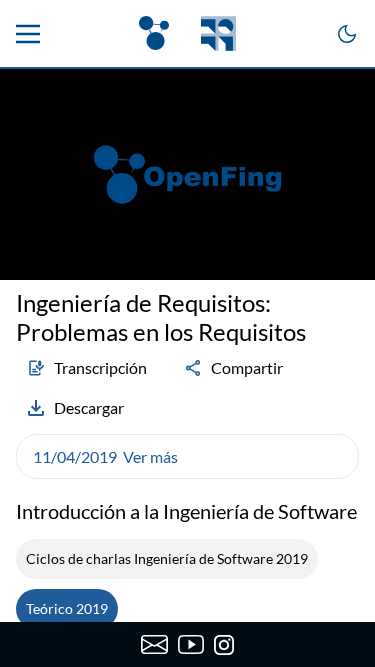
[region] (187, 174)
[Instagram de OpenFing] (224, 645)
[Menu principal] (28, 34)
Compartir (247, 367)
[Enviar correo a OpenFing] (154, 645)
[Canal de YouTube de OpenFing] (191, 645)
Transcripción (100, 367)
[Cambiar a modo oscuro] (347, 34)
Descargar (89, 407)
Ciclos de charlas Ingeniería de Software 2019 (167, 558)
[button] (187, 456)
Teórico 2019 (67, 608)
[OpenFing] (187, 33)
